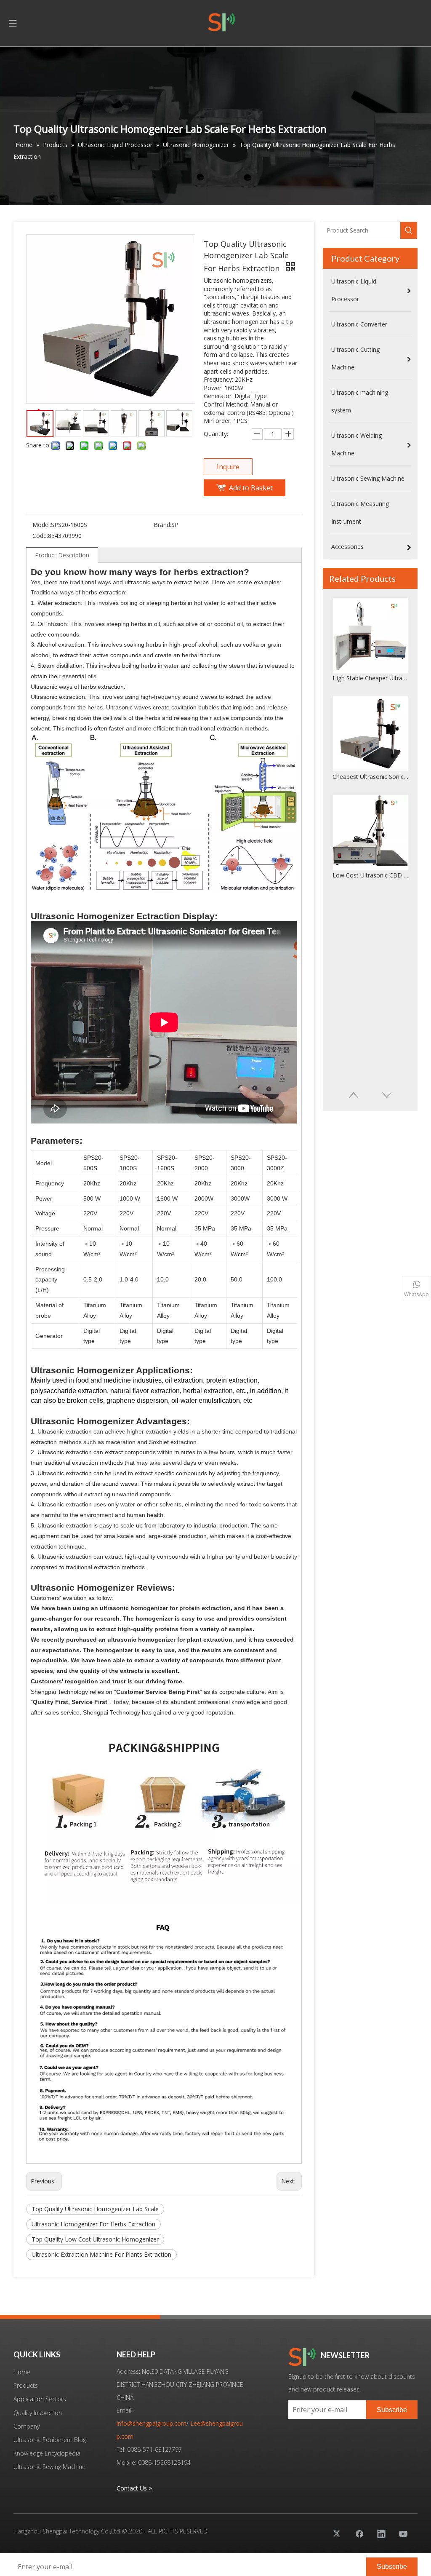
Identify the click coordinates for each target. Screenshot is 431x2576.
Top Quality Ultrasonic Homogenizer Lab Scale (95, 2209)
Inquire (228, 467)
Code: (40, 536)
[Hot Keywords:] (409, 230)
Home (22, 2372)
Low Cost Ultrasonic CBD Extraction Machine (370, 875)
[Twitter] (338, 2533)
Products (26, 2385)
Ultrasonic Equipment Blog (50, 2440)
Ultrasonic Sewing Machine (49, 2467)
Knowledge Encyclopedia (47, 2453)
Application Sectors (40, 2399)
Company (27, 2426)
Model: (42, 525)
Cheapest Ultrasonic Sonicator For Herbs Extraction (370, 777)
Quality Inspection (38, 2413)
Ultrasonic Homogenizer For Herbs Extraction (93, 2224)
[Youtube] (403, 2533)
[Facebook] (359, 2533)
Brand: (162, 525)
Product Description (62, 555)
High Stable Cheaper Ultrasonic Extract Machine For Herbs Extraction (370, 678)
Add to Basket (251, 488)
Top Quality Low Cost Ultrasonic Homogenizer (95, 2239)
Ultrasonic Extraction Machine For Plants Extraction (101, 2254)
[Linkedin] (381, 2533)
